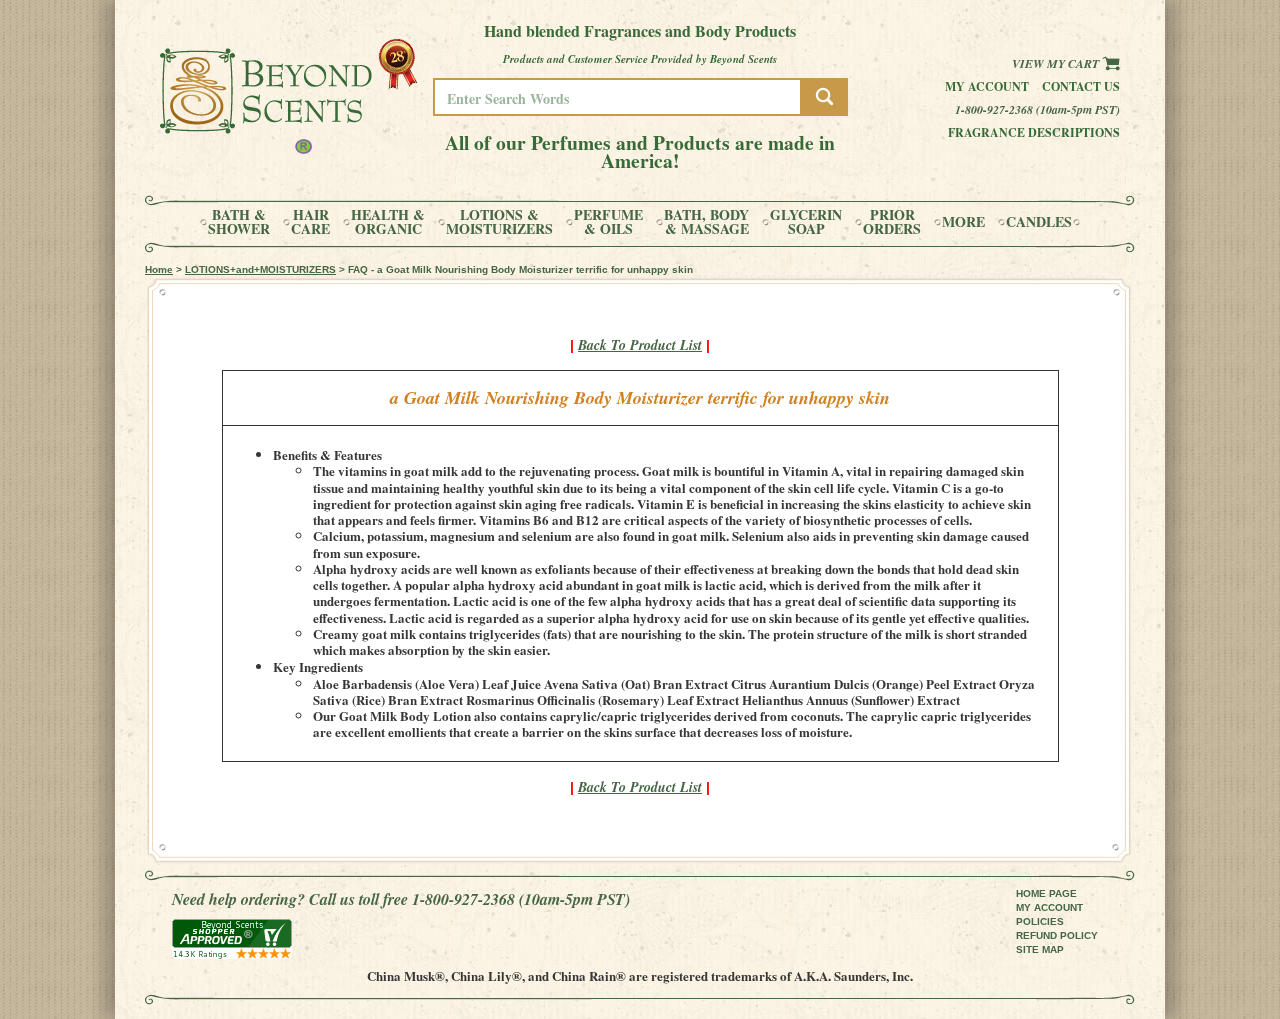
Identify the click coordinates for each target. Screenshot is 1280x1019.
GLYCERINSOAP (806, 222)
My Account (987, 86)
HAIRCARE (310, 222)
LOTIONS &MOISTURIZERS (499, 222)
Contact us (1081, 86)
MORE (963, 222)
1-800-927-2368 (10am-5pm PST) (1037, 109)
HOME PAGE (1046, 893)
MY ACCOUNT (1049, 907)
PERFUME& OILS (608, 222)
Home (159, 269)
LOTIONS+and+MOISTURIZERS (260, 269)
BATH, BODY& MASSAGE (706, 222)
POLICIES (1040, 921)
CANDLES (1039, 222)
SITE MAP (1040, 949)
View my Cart (1057, 63)
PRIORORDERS (892, 222)
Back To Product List (640, 345)
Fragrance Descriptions (1034, 132)
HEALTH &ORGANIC (388, 222)
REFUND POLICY (1057, 935)
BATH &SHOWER (239, 222)
